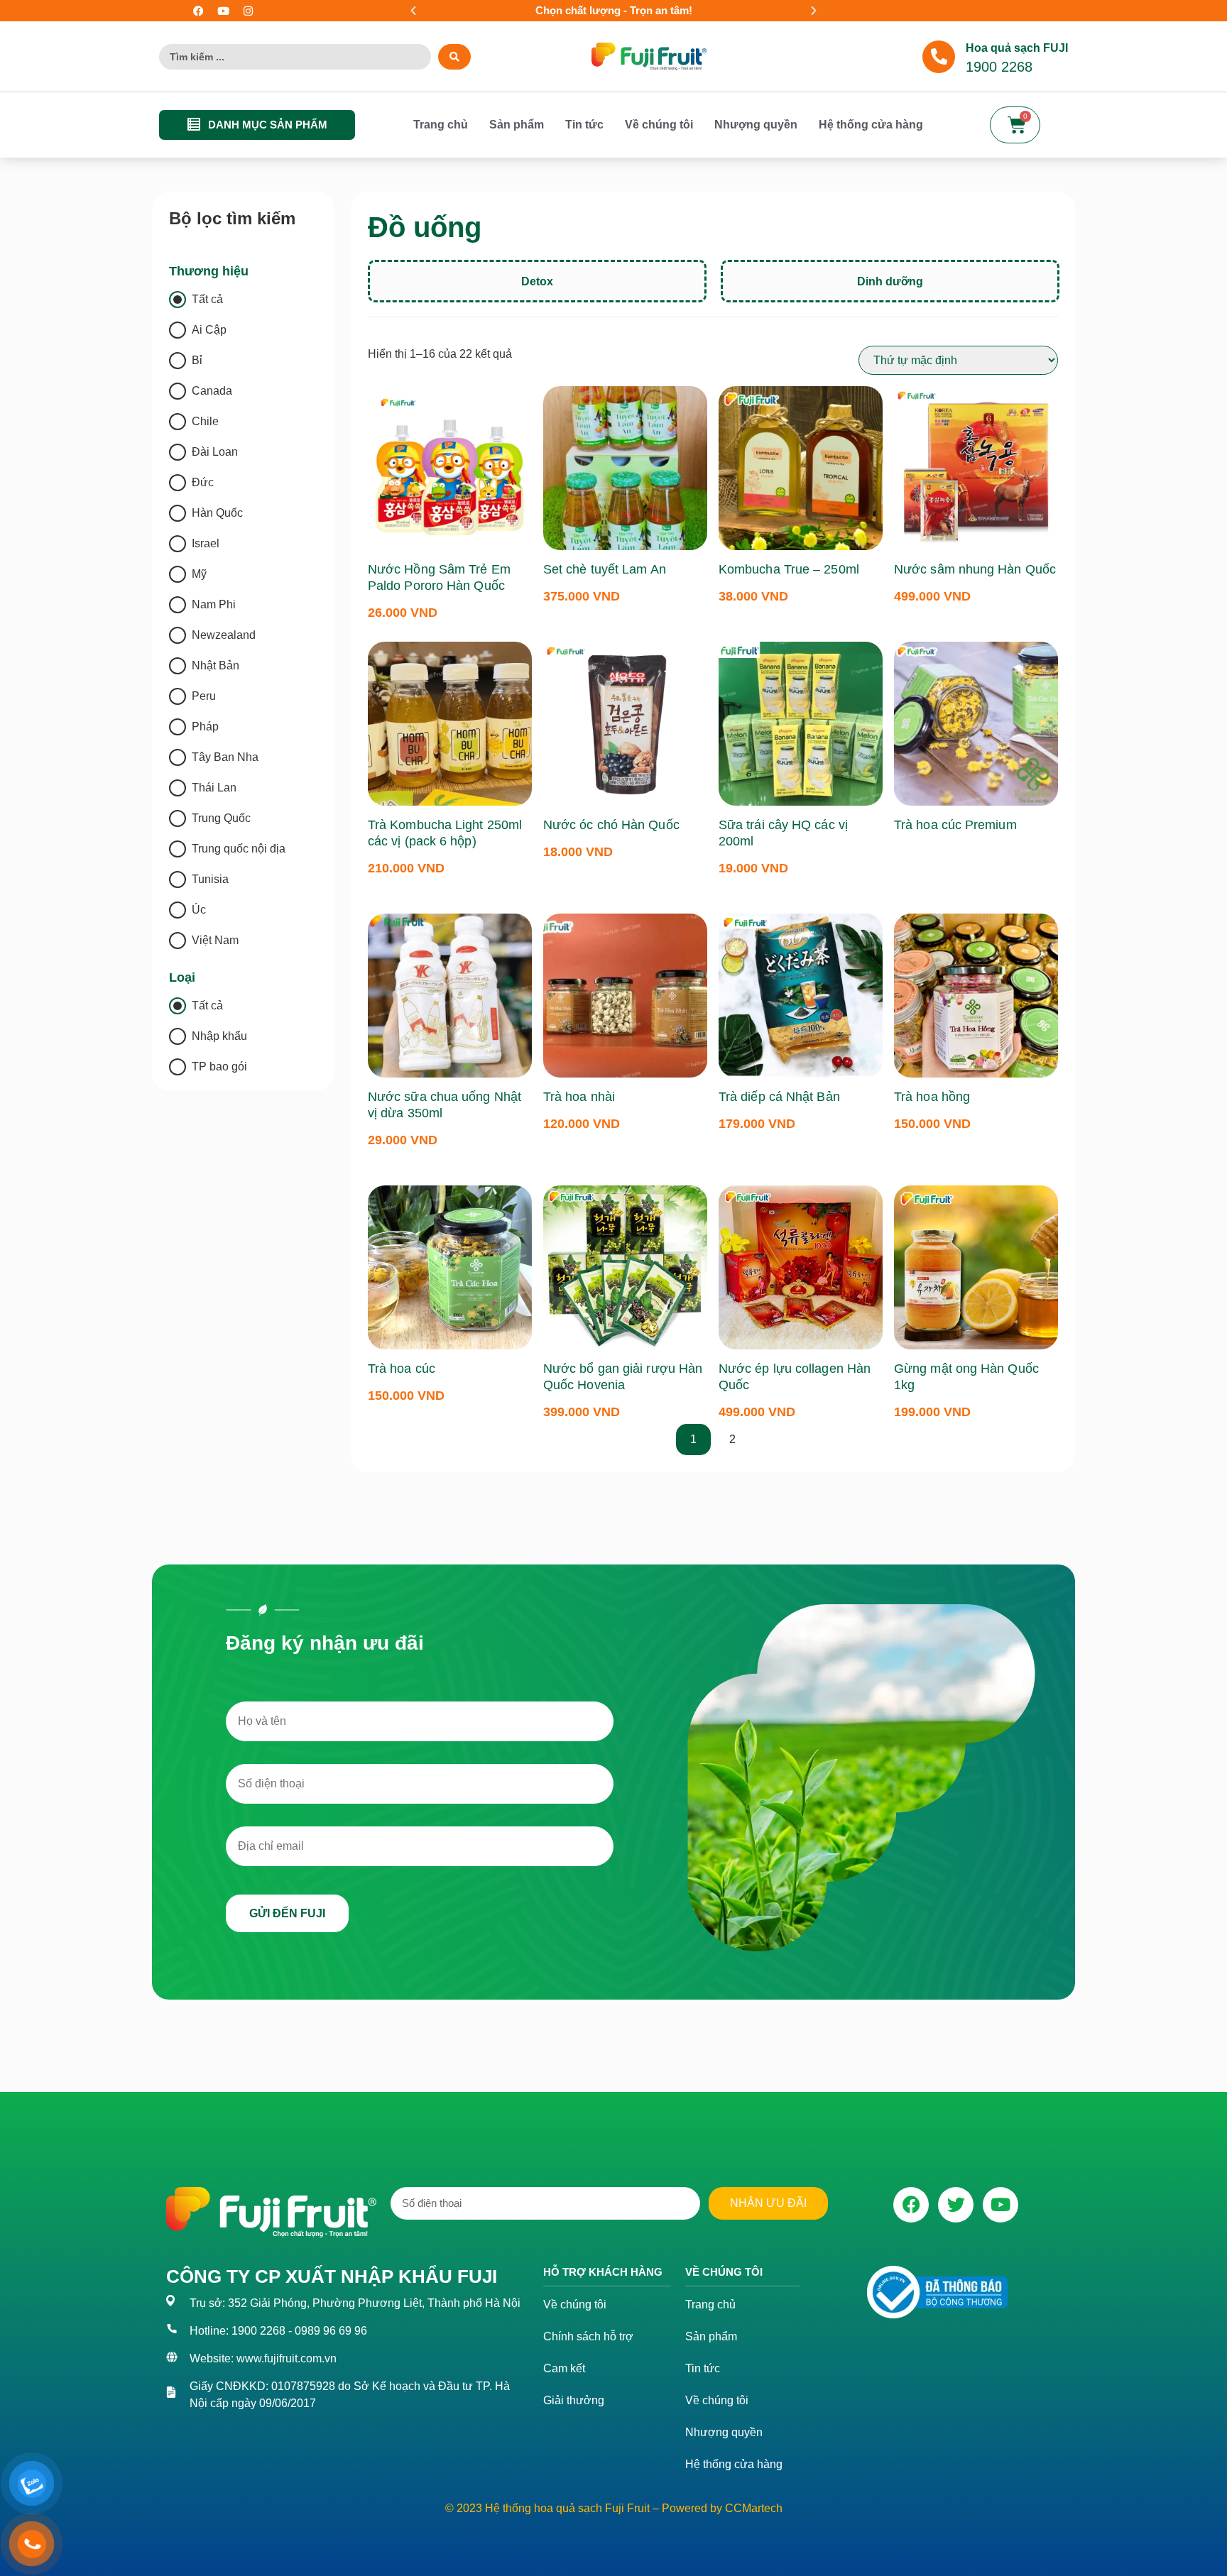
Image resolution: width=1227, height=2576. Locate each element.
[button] (413, 11)
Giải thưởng (574, 2400)
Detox (537, 281)
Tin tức (584, 125)
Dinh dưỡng (890, 281)
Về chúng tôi (659, 125)
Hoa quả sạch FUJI (1017, 48)
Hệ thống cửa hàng (871, 125)
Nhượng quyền (756, 125)
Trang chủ (441, 125)
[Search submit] (454, 57)
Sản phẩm (517, 125)
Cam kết (564, 2368)
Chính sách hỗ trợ (588, 2336)
